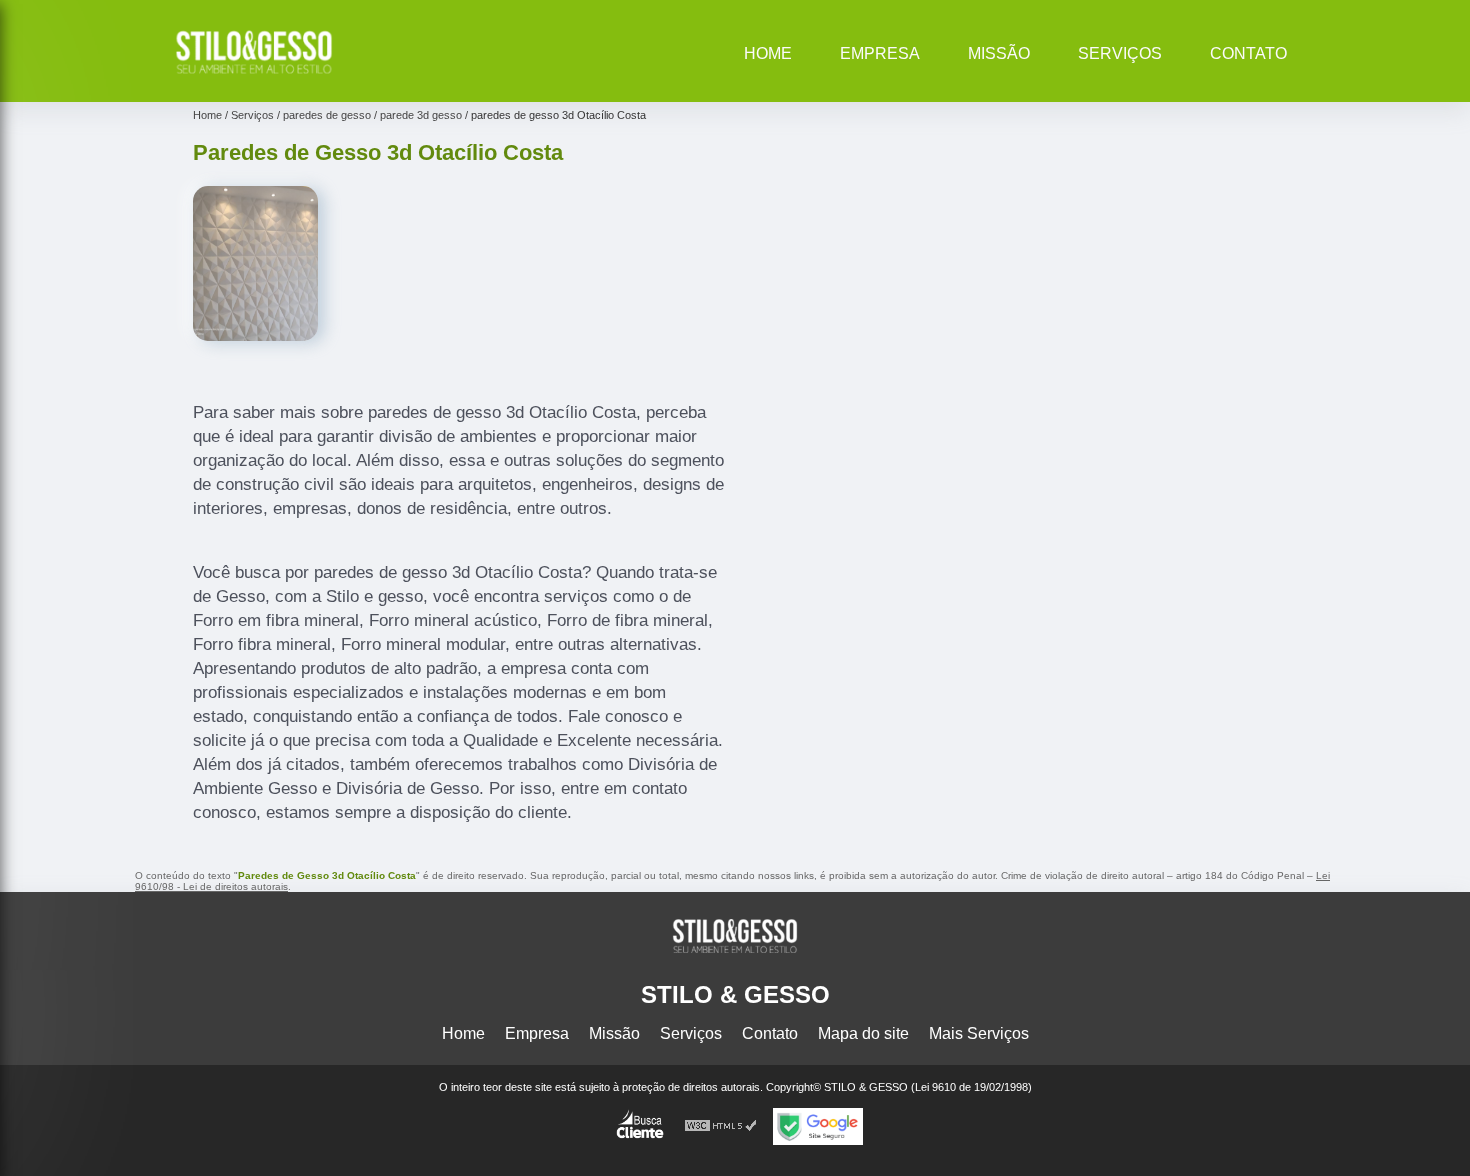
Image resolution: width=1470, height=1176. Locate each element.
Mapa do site (863, 1033)
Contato (1248, 53)
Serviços (1120, 53)
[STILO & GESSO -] (254, 76)
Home (768, 53)
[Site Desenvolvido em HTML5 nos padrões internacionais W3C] (721, 1126)
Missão (999, 53)
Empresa (880, 53)
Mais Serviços (979, 1033)
